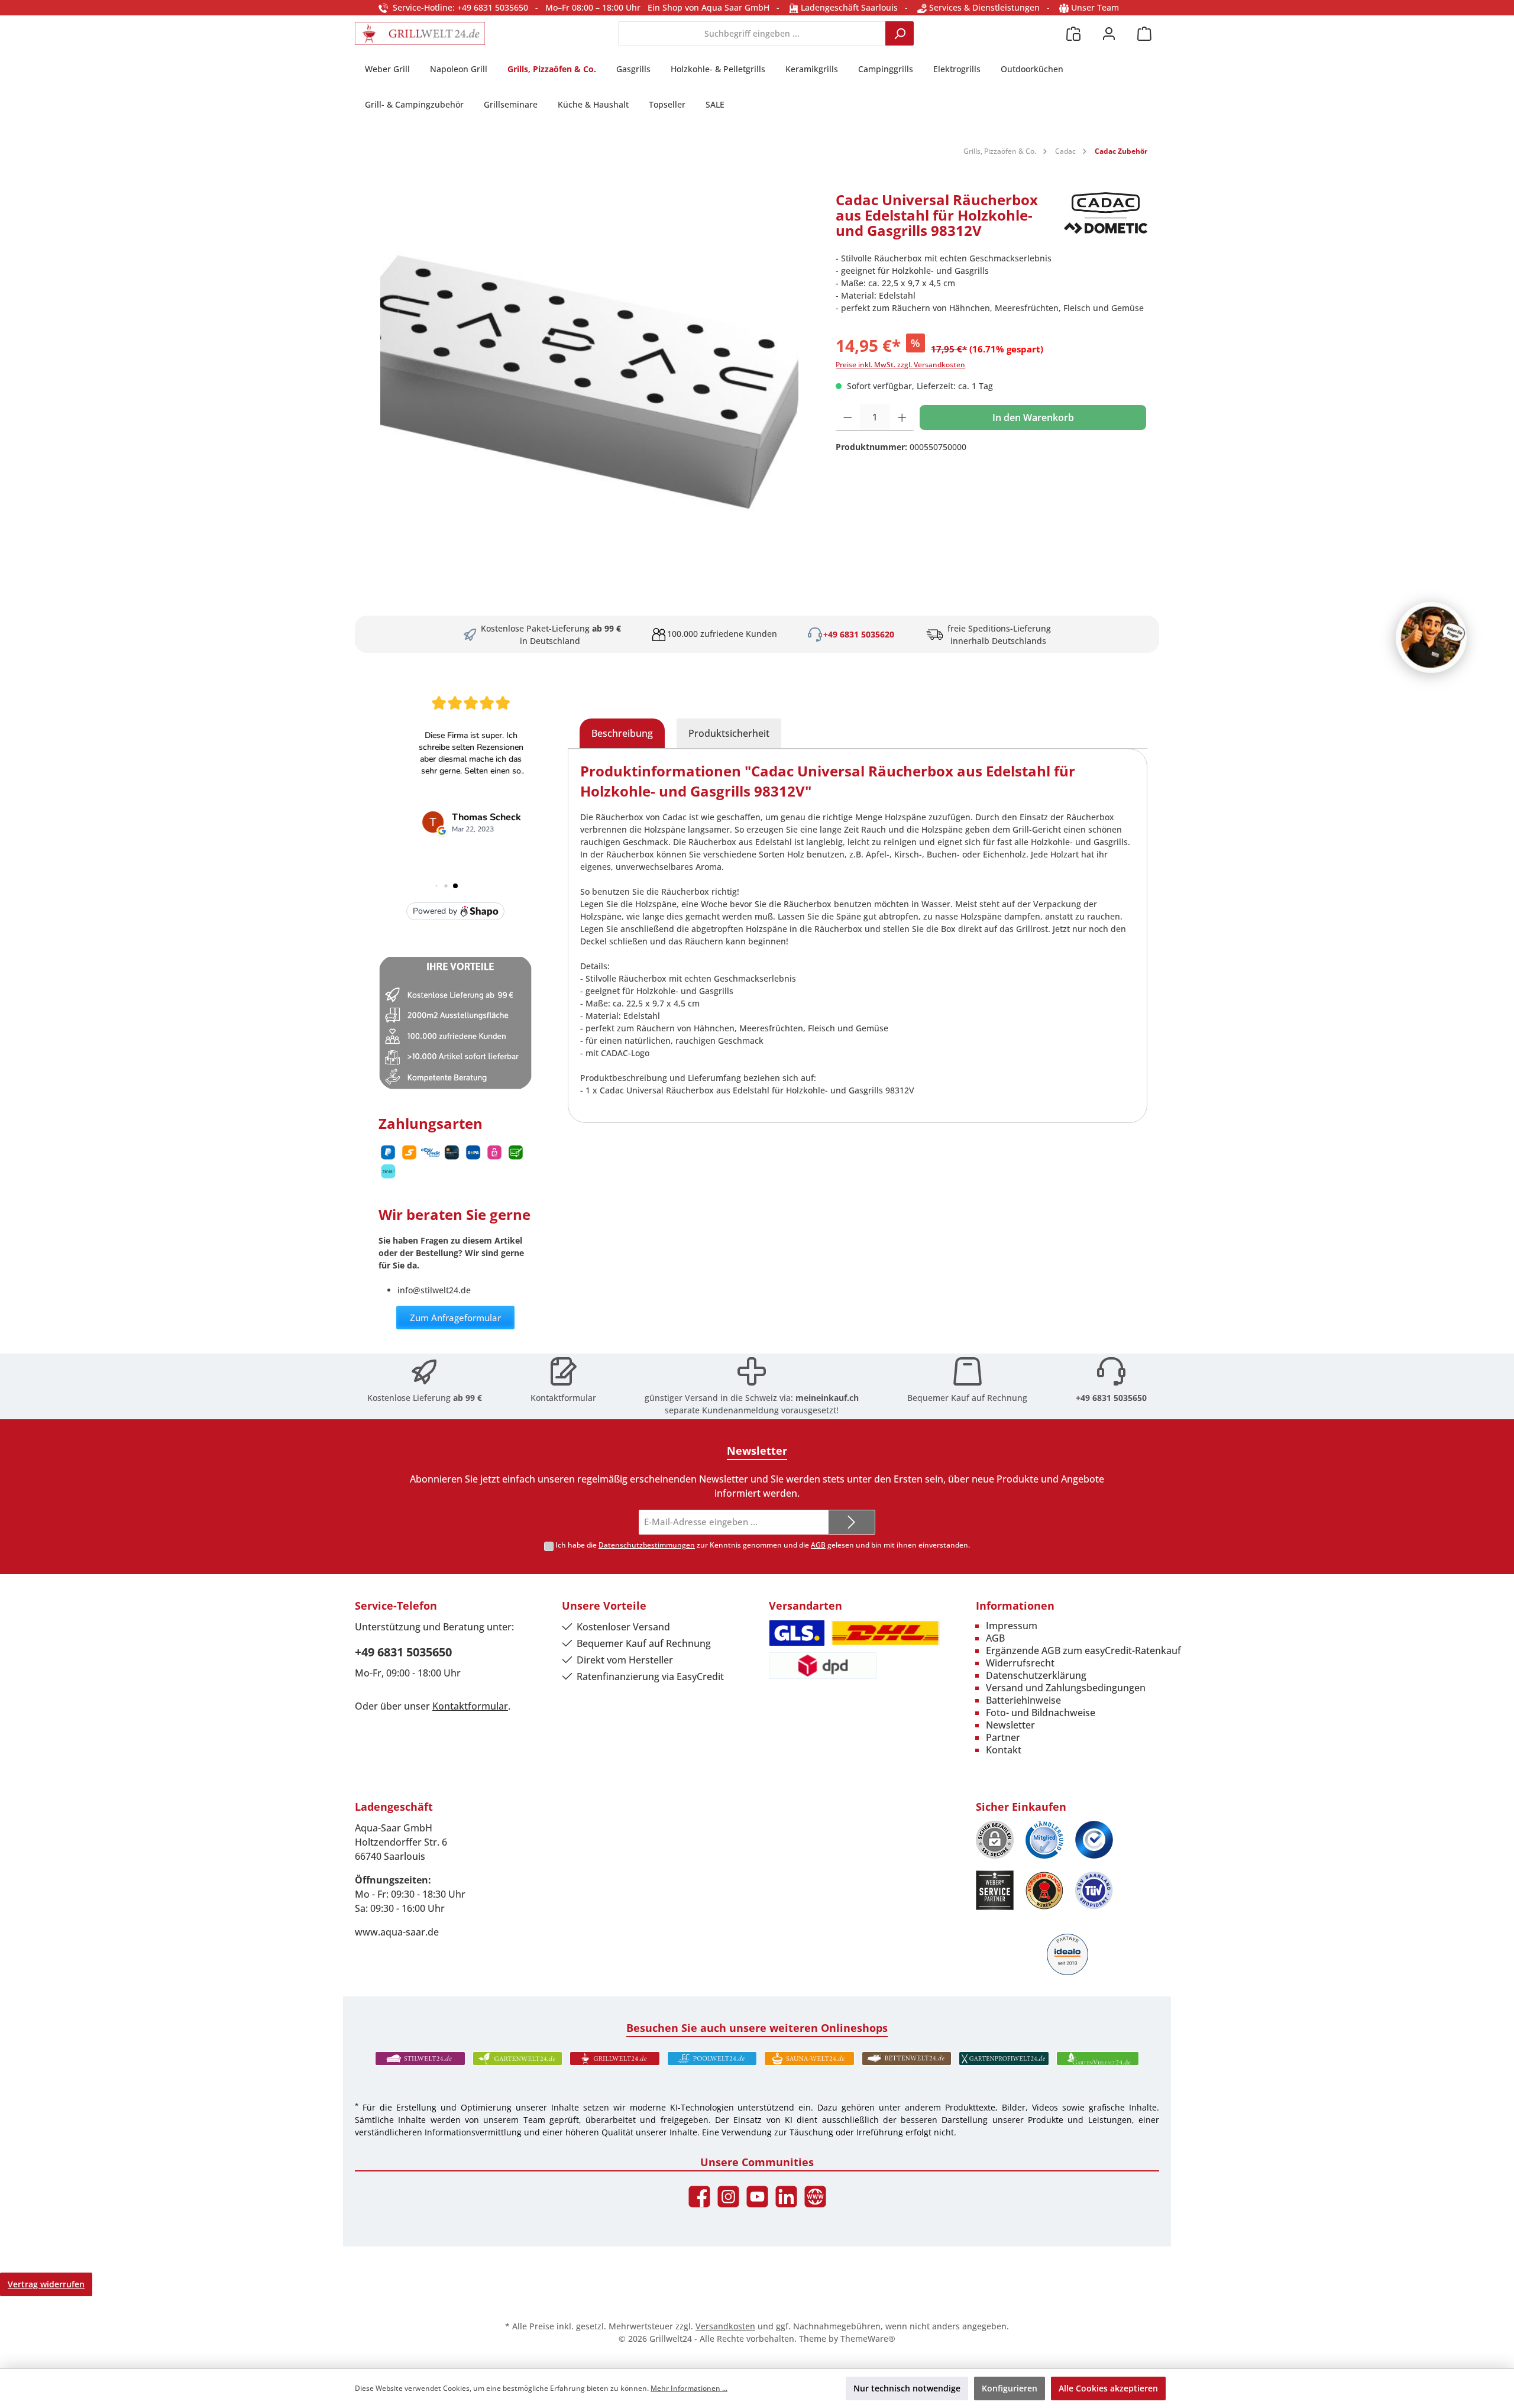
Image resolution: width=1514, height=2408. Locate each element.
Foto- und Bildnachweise (1041, 1713)
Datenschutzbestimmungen (647, 1545)
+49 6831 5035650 (1111, 1398)
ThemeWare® (868, 2339)
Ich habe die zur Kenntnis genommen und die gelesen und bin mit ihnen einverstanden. (763, 1545)
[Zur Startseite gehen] (420, 33)
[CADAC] (1106, 220)
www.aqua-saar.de (397, 1932)
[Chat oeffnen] (1431, 637)
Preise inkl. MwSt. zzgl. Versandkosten (900, 365)
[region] (589, 370)
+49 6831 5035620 (859, 634)
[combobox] (752, 33)
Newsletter (1010, 1725)
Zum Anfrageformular (455, 1318)
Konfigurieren (1010, 2388)
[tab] (622, 733)
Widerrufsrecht (1020, 1663)
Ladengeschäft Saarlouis (848, 7)
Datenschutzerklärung (1036, 1675)
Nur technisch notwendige (907, 2388)
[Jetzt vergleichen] (1073, 33)
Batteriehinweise (1023, 1700)
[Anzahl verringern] (848, 417)
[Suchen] (900, 33)
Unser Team (1095, 7)
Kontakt (1004, 1750)
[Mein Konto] (1109, 33)
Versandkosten (725, 2326)
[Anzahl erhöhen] (902, 417)
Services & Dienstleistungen (983, 7)
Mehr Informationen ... (689, 2388)
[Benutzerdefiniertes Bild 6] (1094, 1890)
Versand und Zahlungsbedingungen (1066, 1688)
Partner (1003, 1737)
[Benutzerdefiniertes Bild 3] (1094, 1840)
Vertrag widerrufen (46, 2284)
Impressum (1012, 1626)
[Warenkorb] (1144, 33)
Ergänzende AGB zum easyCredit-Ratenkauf (1083, 1650)
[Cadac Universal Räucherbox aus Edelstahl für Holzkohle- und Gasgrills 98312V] (589, 370)
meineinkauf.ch (827, 1398)
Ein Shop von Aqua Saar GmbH (709, 7)
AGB (818, 1545)
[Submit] (852, 1522)
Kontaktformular (563, 1398)
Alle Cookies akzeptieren (1108, 2388)
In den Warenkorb (1033, 417)
